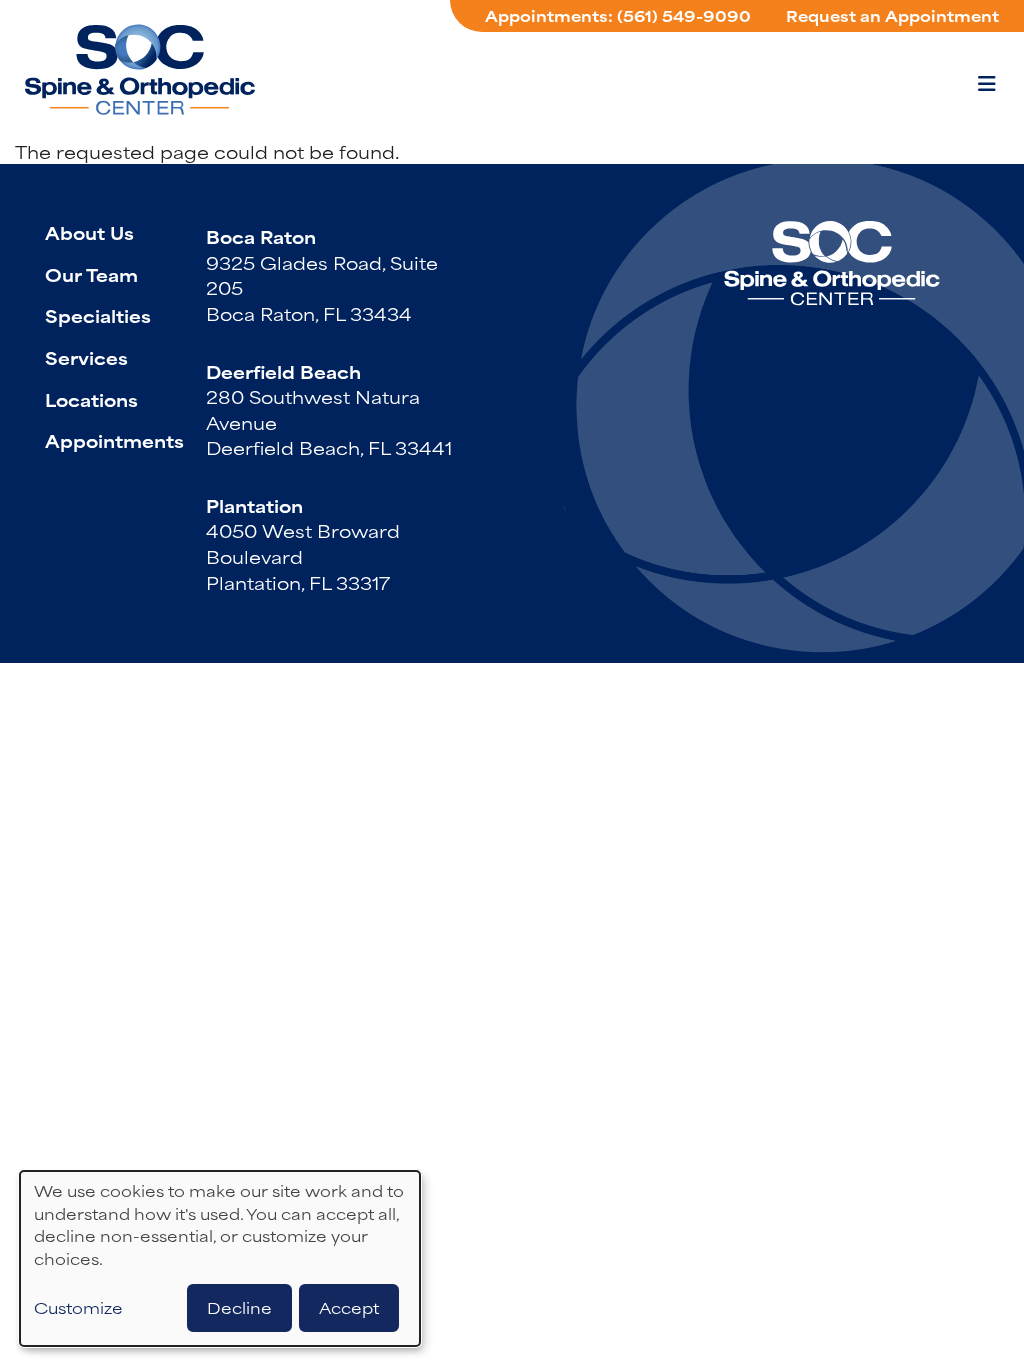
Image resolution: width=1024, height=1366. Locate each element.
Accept (349, 1307)
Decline (239, 1307)
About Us (89, 232)
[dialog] (220, 1258)
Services (86, 357)
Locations (91, 399)
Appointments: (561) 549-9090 (618, 15)
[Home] (140, 69)
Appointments (114, 440)
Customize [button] (78, 1308)
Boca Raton (261, 236)
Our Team (91, 274)
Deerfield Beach (283, 371)
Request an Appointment (892, 15)
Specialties (98, 315)
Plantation (254, 505)
